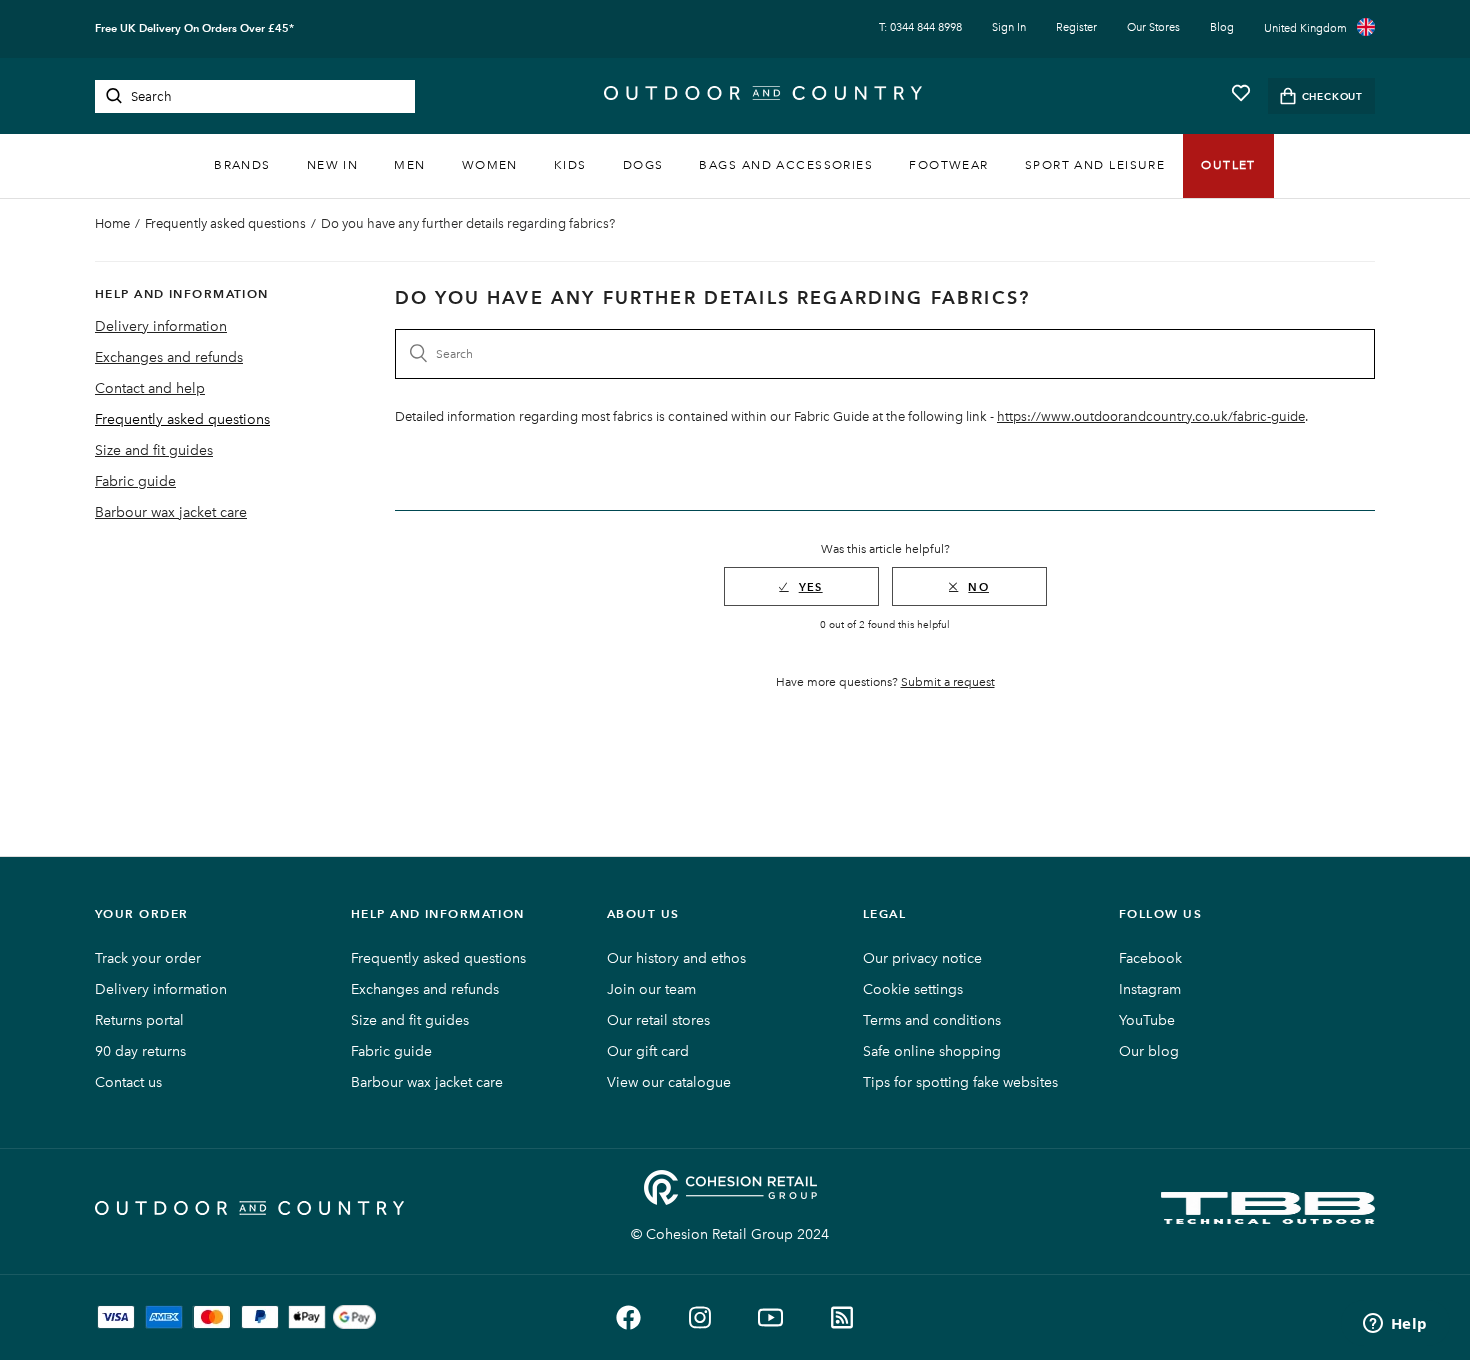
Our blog (1149, 1051)
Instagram (1150, 989)
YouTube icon (770, 1317)
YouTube (1147, 1020)
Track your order (148, 958)
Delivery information (161, 326)
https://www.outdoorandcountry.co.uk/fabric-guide (1151, 416)
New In (333, 165)
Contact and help (150, 388)
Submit (114, 96)
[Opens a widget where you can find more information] (1395, 1325)
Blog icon (841, 1317)
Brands (242, 165)
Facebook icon (628, 1317)
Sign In (1009, 27)
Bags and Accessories (786, 165)
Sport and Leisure (1095, 165)
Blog (1222, 27)
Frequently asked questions (225, 223)
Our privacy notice (922, 958)
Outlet (1228, 165)
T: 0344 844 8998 (920, 27)
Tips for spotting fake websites (960, 1082)
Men (409, 165)
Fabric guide (135, 481)
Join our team (651, 989)
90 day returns (140, 1051)
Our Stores (1153, 27)
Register (1076, 27)
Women (490, 165)
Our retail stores (658, 1020)
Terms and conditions (932, 1020)
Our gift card (648, 1051)
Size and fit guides (154, 450)
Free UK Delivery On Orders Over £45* (194, 28)
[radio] (801, 586)
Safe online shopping (932, 1051)
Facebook (1150, 958)
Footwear (949, 165)
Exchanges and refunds (169, 357)
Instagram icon (699, 1317)
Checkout (1332, 96)
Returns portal (139, 1020)
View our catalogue (669, 1082)
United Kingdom (1305, 28)
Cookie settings (913, 989)
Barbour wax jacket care (171, 512)
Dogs (643, 165)
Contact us (128, 1082)
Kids (570, 165)
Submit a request (948, 682)
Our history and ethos (676, 958)
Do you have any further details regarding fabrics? (468, 223)
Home (112, 223)
